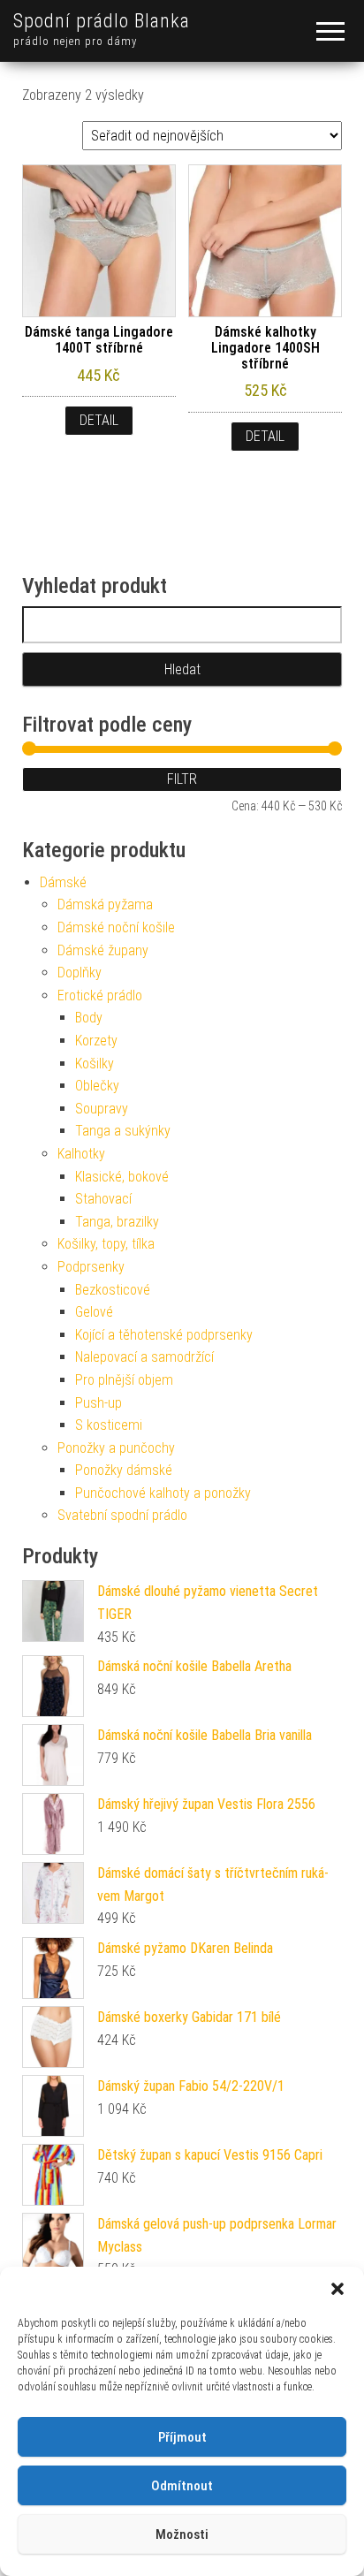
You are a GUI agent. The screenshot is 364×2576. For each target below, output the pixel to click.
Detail (99, 420)
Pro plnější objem (124, 1380)
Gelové (94, 1312)
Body (89, 1018)
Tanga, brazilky (117, 1222)
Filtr (182, 779)
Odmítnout (182, 2486)
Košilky (95, 1064)
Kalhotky (81, 1154)
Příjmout (182, 2437)
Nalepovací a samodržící (144, 1357)
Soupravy (102, 1109)
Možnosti (182, 2534)
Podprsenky (91, 1267)
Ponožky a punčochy (116, 1448)
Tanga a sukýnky (123, 1131)
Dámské (63, 882)
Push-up (99, 1403)
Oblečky (97, 1086)
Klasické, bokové (122, 1177)
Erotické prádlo (100, 995)
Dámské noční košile (116, 927)
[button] (337, 2289)
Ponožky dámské (124, 1470)
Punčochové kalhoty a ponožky (163, 1493)
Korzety (96, 1041)
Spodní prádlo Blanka (102, 21)
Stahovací (103, 1199)
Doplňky (80, 973)
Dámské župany (103, 950)
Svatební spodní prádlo (122, 1515)
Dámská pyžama (105, 904)
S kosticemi (109, 1425)
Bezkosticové (113, 1290)
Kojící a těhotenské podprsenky (164, 1335)
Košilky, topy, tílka (106, 1244)
